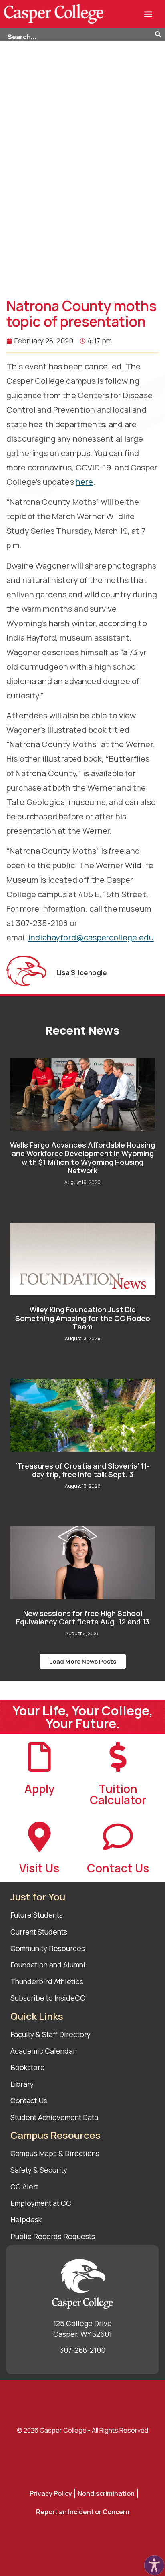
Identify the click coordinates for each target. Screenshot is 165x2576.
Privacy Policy (51, 2493)
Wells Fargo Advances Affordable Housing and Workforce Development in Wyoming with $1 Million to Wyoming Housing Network (82, 1158)
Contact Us (118, 1868)
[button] (148, 14)
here (85, 482)
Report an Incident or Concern (83, 2512)
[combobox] (77, 35)
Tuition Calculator (118, 1794)
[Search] (160, 35)
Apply (39, 1789)
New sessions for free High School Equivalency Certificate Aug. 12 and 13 (83, 1618)
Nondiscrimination (106, 2493)
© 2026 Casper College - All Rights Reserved (82, 2430)
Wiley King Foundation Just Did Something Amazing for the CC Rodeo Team (83, 1318)
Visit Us (39, 1868)
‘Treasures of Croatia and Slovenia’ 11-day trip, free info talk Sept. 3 (83, 1470)
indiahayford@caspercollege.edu (91, 937)
